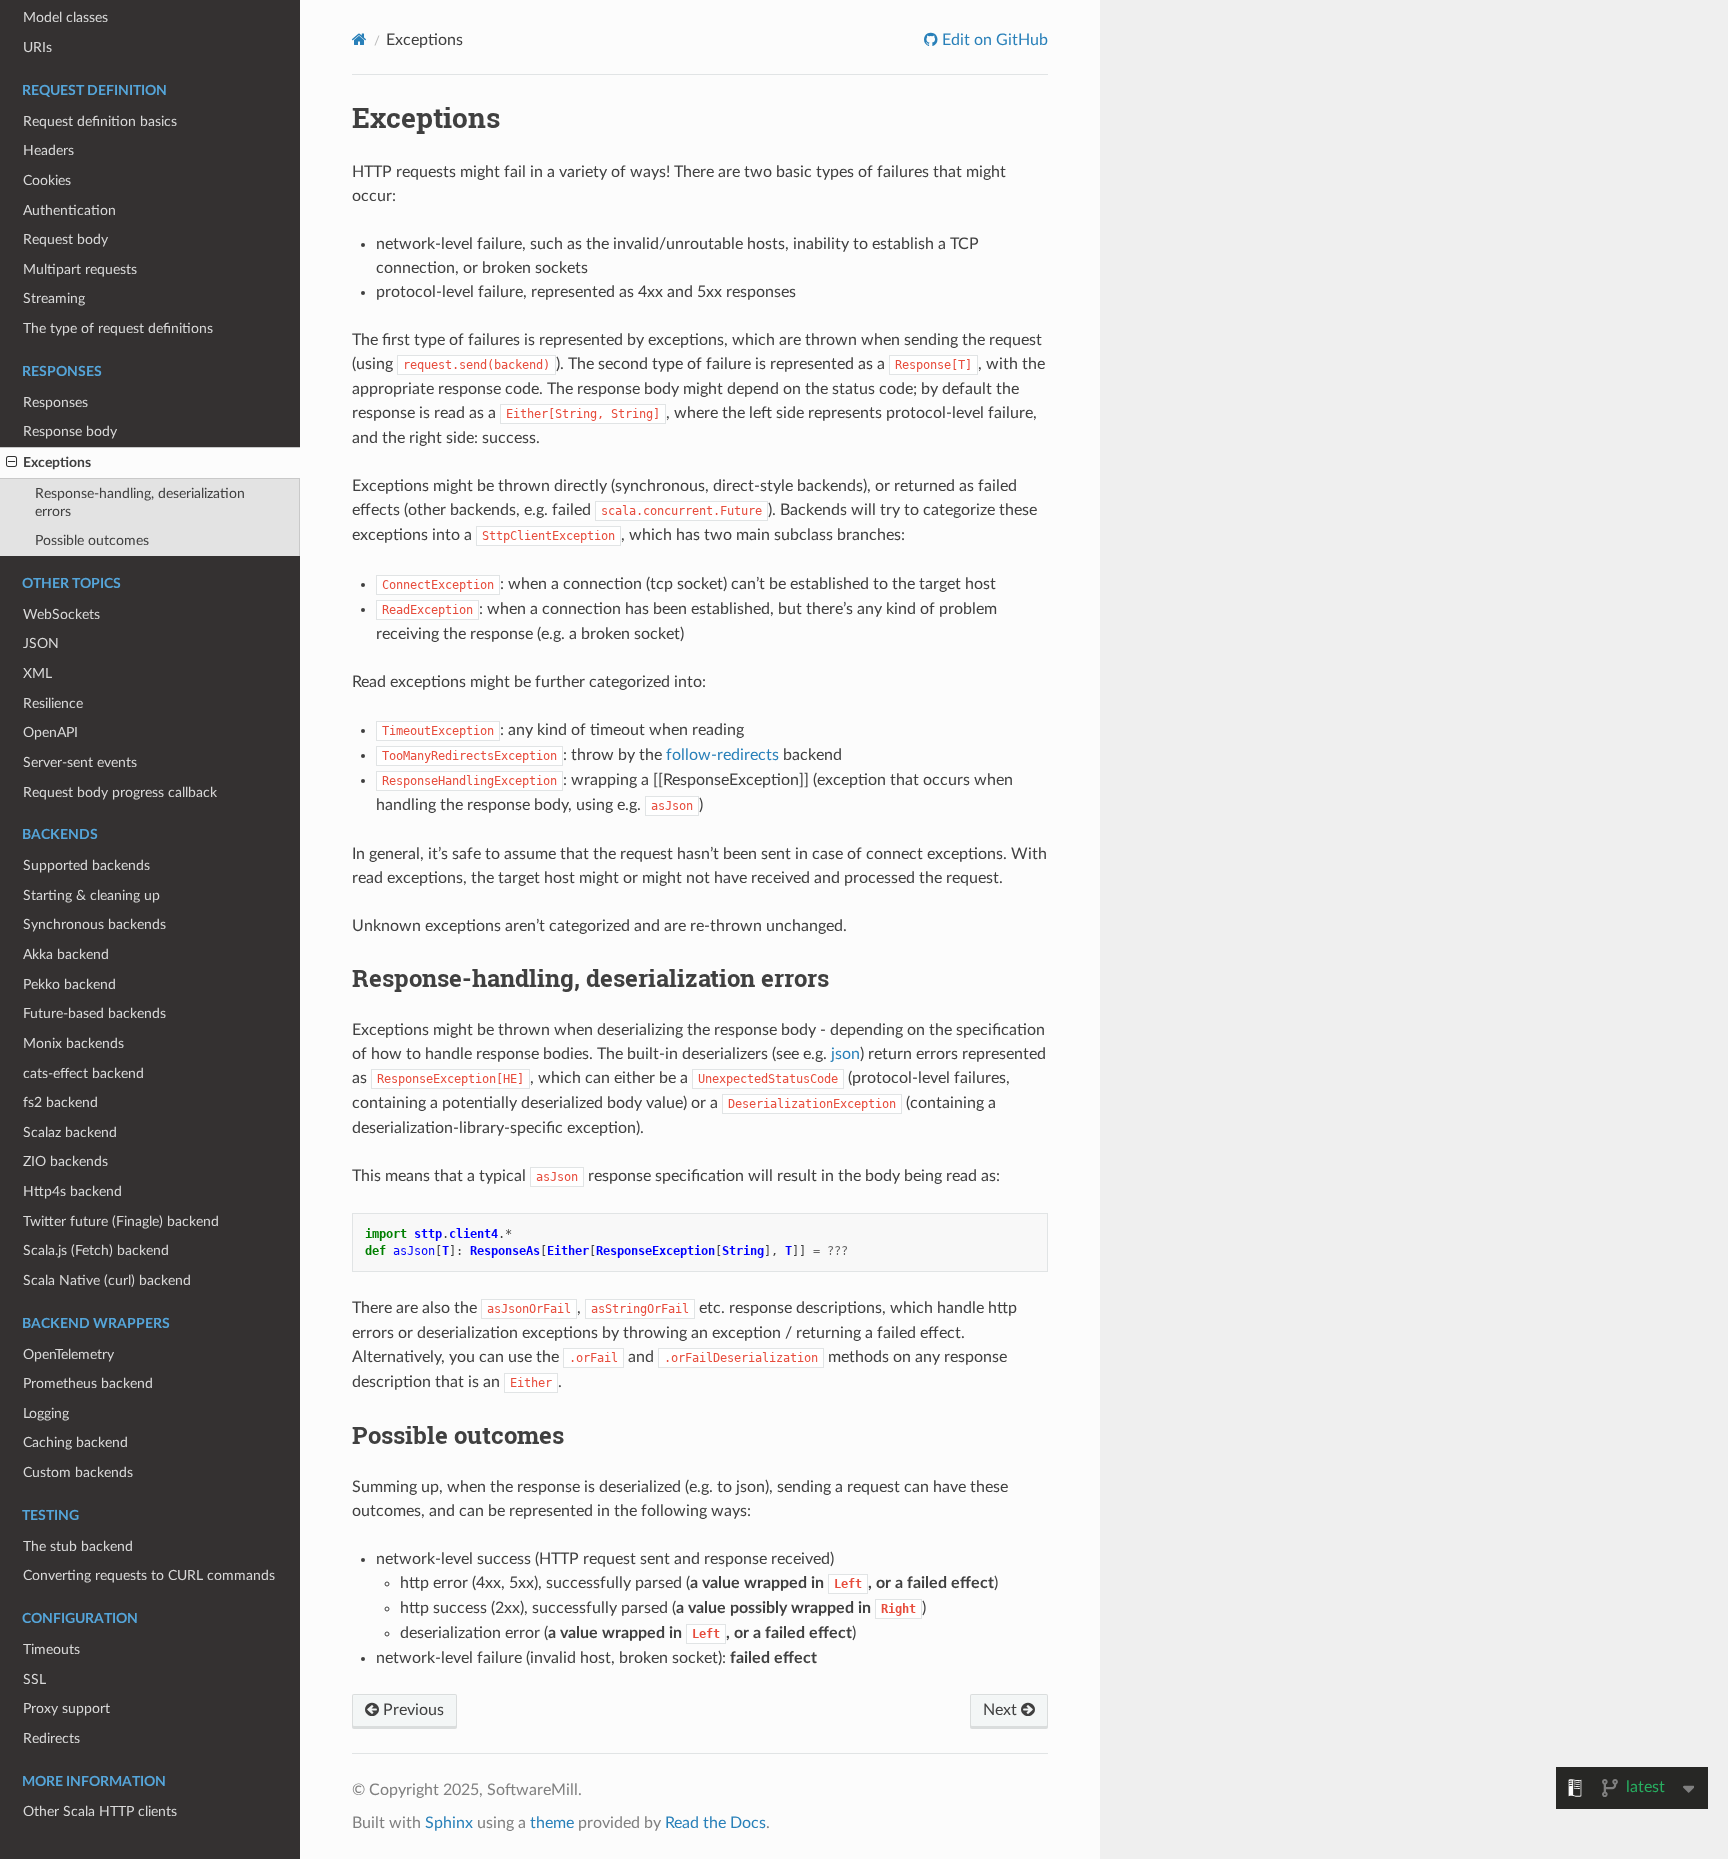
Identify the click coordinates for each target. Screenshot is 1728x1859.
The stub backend (78, 1546)
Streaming (54, 298)
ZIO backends (65, 1161)
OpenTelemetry (68, 1354)
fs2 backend (60, 1102)
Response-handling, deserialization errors (140, 502)
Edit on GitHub (993, 40)
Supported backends (86, 865)
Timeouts (51, 1649)
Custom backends (78, 1472)
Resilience (53, 703)
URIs (37, 47)
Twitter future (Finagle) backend (121, 1221)
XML (37, 673)
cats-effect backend (83, 1073)
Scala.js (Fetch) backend (96, 1250)
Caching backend (75, 1442)
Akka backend (66, 954)
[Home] (359, 39)
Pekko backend (69, 984)
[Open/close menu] (11, 463)
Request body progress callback (120, 792)
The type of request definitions (118, 328)
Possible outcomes (92, 540)
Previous (411, 1710)
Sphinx (449, 1823)
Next (1002, 1710)
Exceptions (57, 462)
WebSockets (61, 614)
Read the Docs (715, 1823)
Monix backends (73, 1043)
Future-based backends (94, 1013)
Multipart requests (80, 269)
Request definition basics (100, 121)
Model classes (65, 17)
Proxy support (66, 1708)
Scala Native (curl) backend (107, 1280)
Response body (70, 431)
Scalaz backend (70, 1132)
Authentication (69, 210)
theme (552, 1823)
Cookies (47, 180)
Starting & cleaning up (91, 895)
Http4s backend (72, 1191)
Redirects (51, 1738)
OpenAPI (50, 732)
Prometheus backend (88, 1383)
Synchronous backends (94, 924)
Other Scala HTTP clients (100, 1811)
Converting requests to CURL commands (149, 1575)
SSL (34, 1679)
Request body (65, 239)
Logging (46, 1413)
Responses (55, 402)
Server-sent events (80, 762)
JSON (41, 643)
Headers (48, 150)
